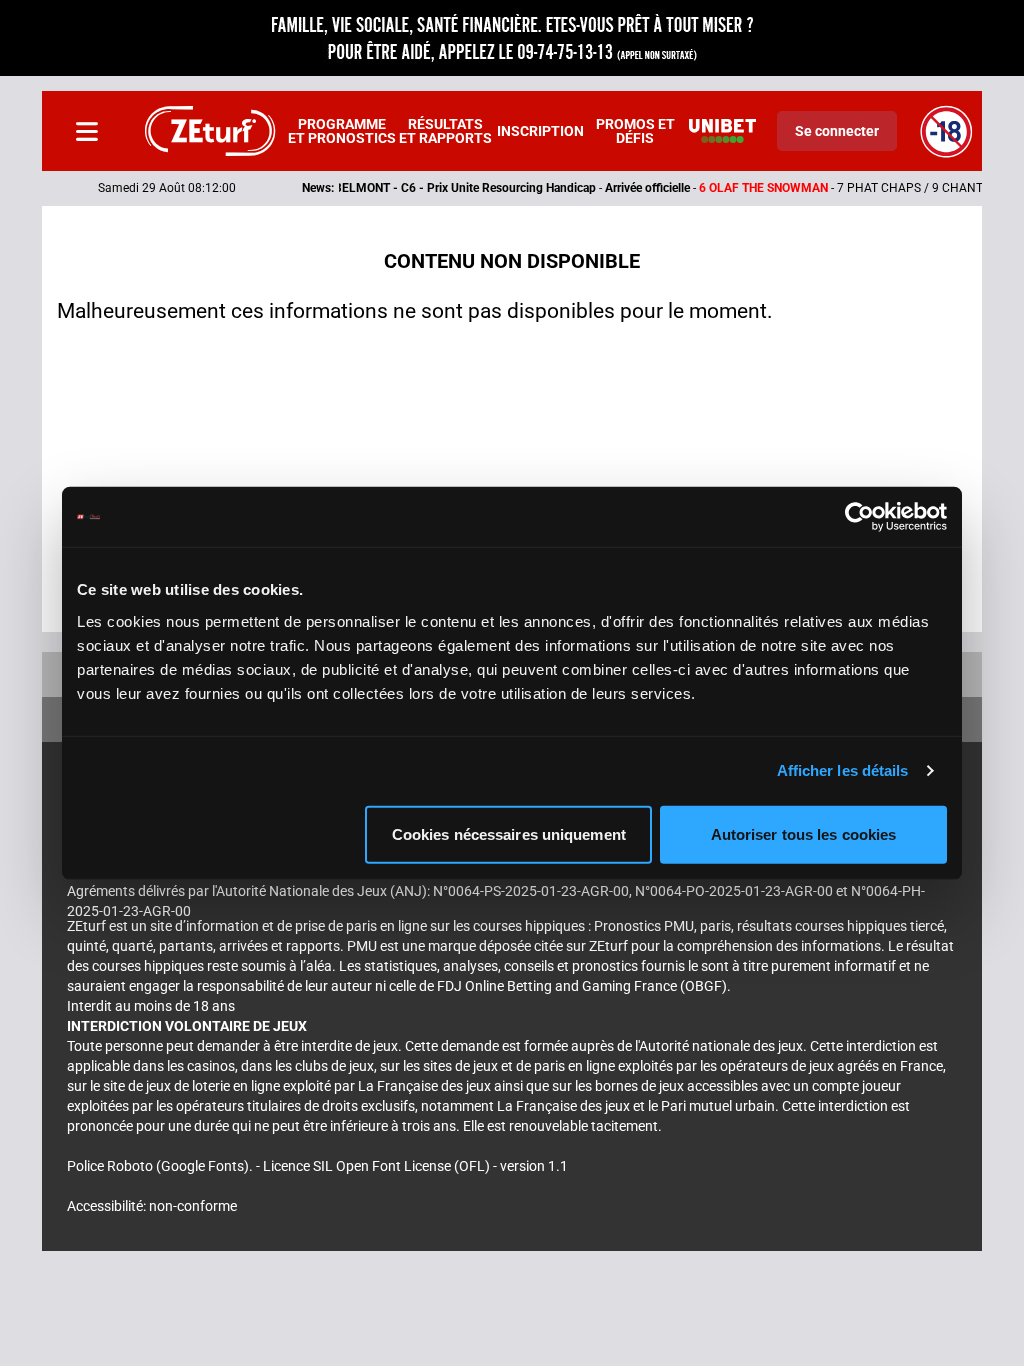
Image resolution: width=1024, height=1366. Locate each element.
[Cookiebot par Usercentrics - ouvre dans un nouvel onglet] (859, 517)
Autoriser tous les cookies (804, 833)
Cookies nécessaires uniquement (509, 833)
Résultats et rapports (445, 131)
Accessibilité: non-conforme (152, 1206)
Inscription (540, 131)
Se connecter (837, 131)
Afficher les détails (843, 770)
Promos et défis (635, 131)
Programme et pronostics (342, 131)
